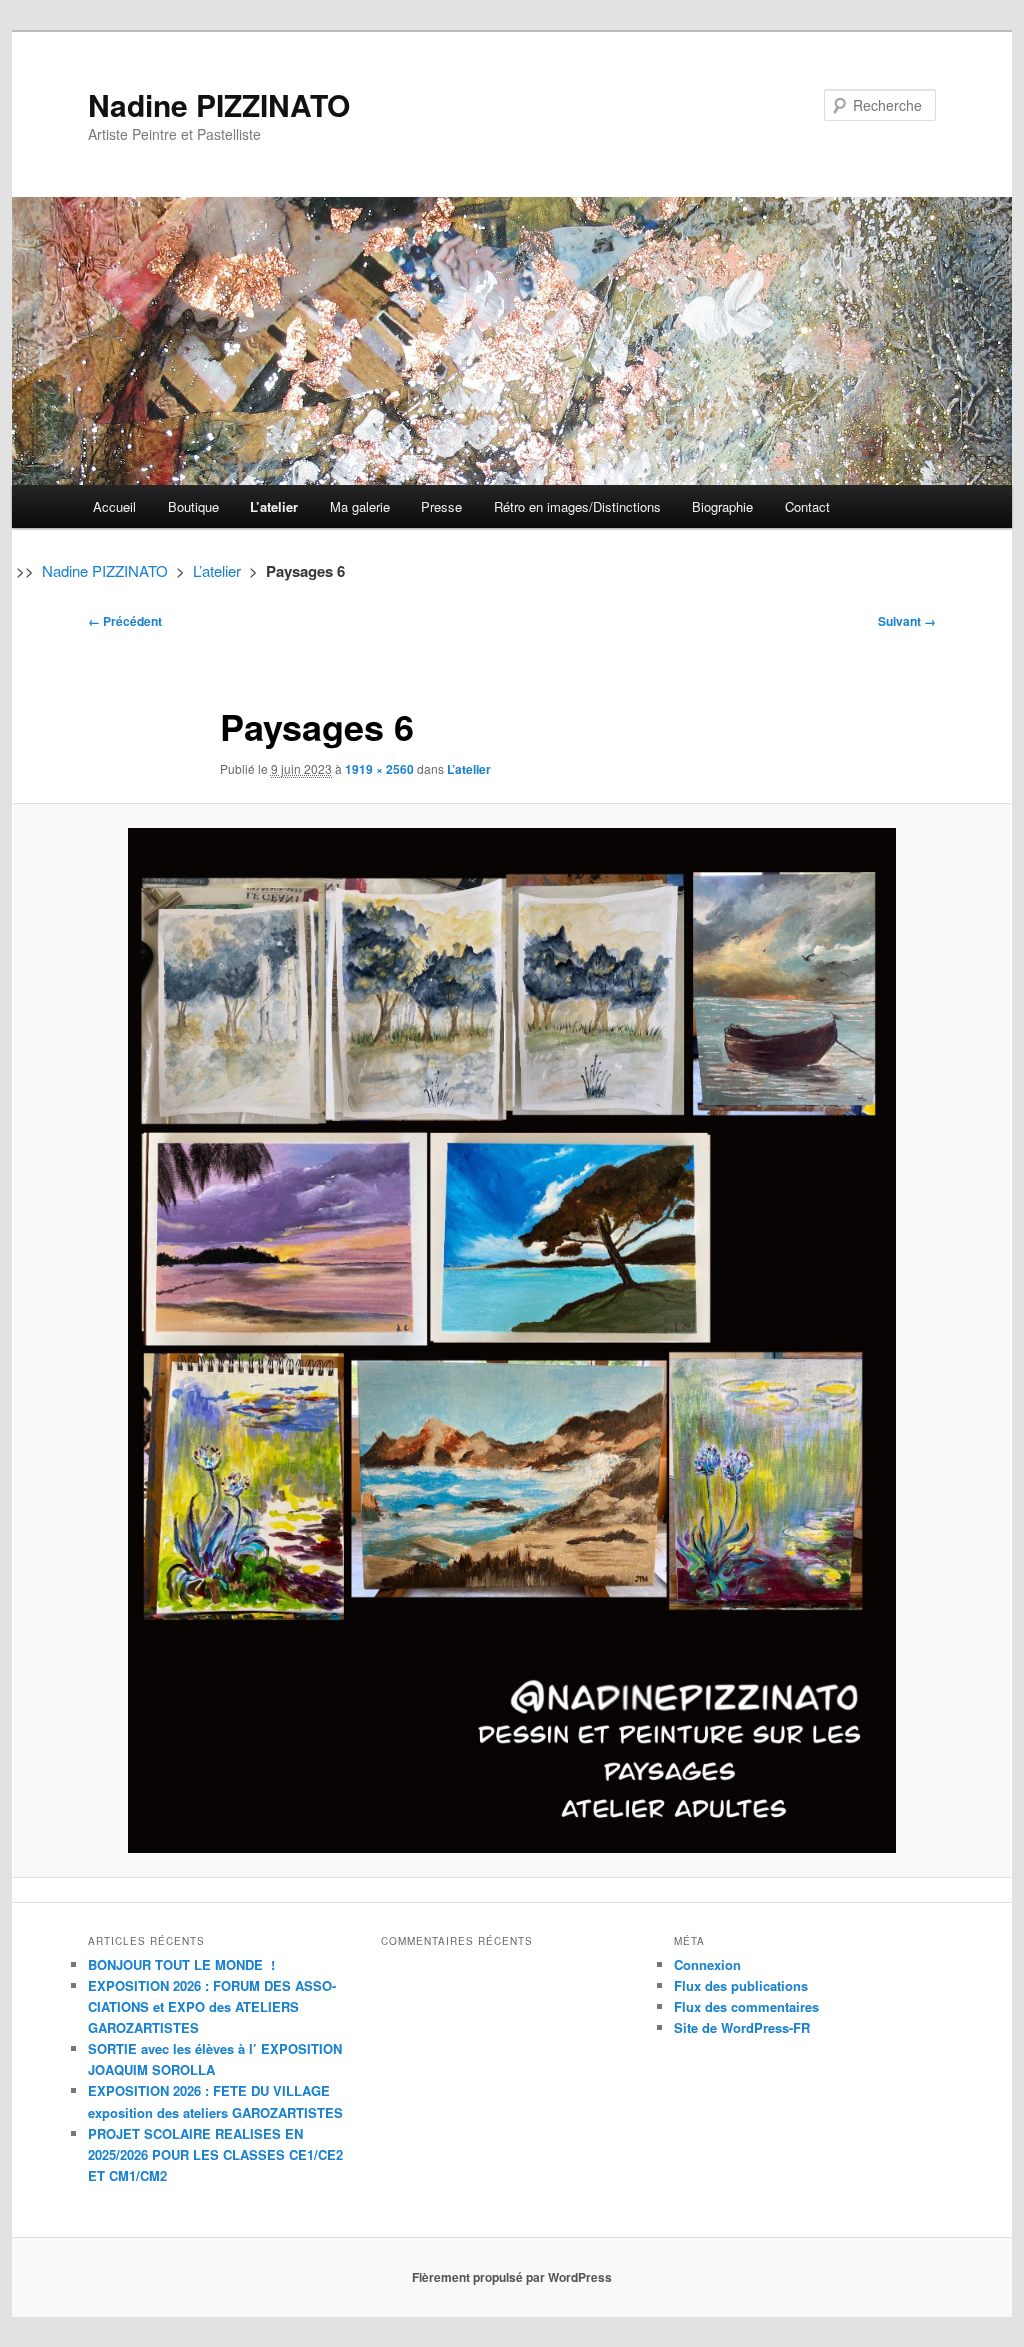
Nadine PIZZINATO (219, 104)
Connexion (707, 1964)
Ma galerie (360, 506)
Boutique (193, 506)
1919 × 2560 (379, 769)
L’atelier (274, 506)
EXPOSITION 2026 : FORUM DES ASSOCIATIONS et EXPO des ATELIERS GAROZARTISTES (212, 2006)
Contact (807, 506)
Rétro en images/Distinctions (577, 506)
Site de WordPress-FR (742, 2027)
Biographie (722, 506)
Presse (441, 506)
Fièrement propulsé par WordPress (512, 2277)
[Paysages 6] (512, 1340)
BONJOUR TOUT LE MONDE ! (181, 1964)
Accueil (114, 506)
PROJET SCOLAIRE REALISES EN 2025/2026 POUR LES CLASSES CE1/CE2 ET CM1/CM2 (215, 2154)
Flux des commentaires (746, 2006)
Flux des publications (741, 1985)
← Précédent (125, 621)
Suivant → (907, 621)
